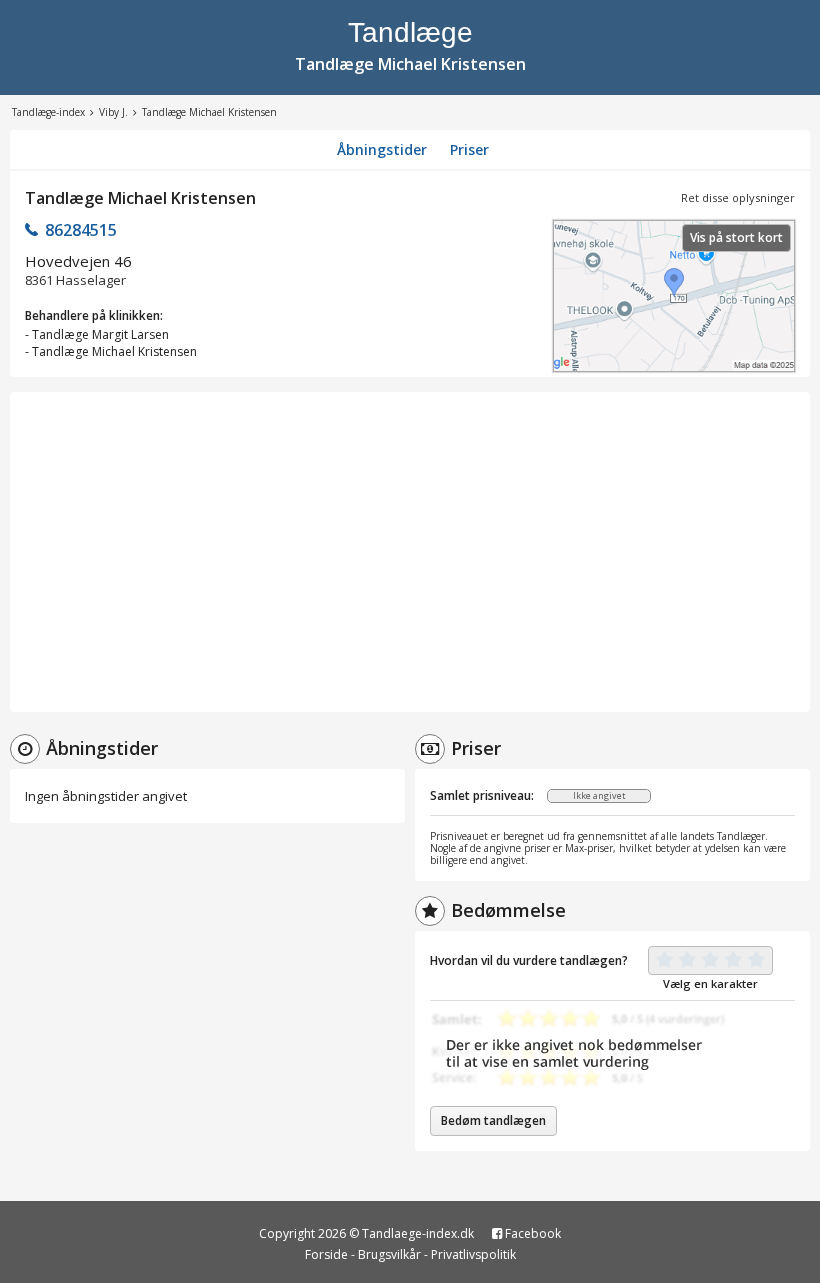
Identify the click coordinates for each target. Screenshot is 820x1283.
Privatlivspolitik (473, 1254)
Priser (469, 149)
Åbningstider (382, 149)
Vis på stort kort (736, 237)
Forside (326, 1254)
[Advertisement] (410, 552)
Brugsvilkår (389, 1254)
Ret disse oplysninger (738, 197)
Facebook (531, 1233)
